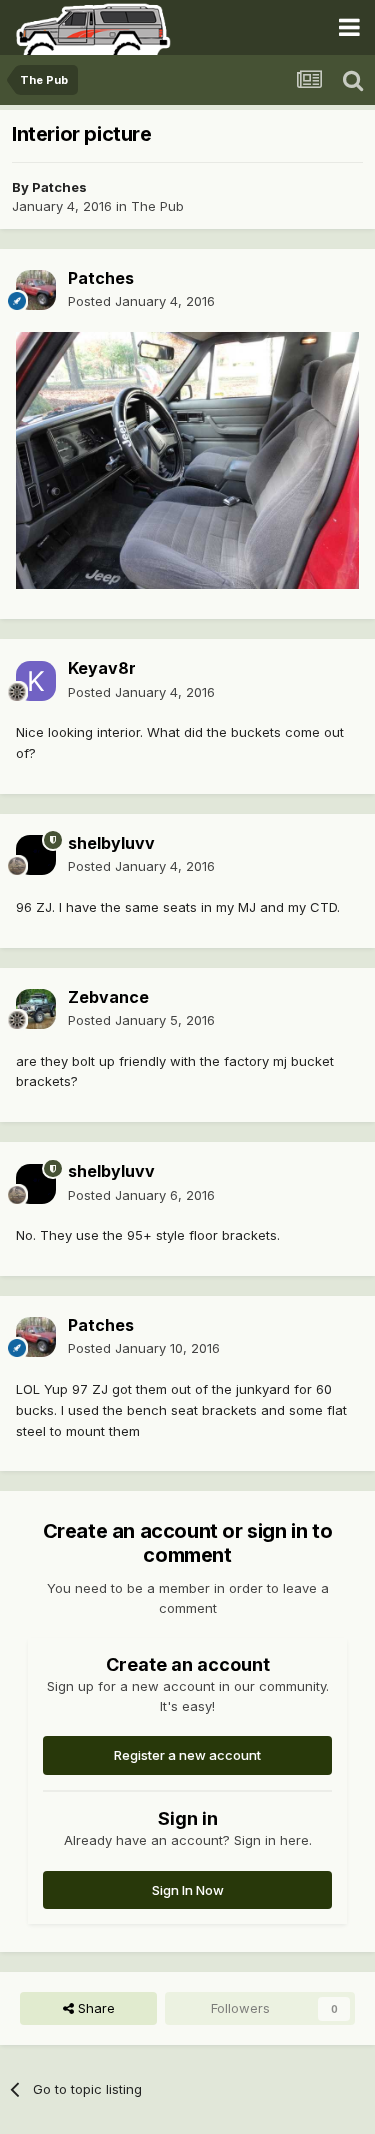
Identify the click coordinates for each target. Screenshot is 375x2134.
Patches (59, 187)
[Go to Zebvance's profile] (36, 1009)
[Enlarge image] (187, 459)
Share (94, 2008)
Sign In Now (188, 1890)
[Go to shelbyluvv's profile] (36, 855)
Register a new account (187, 1755)
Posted (141, 301)
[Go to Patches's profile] (36, 290)
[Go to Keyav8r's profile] (36, 681)
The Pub (157, 206)
